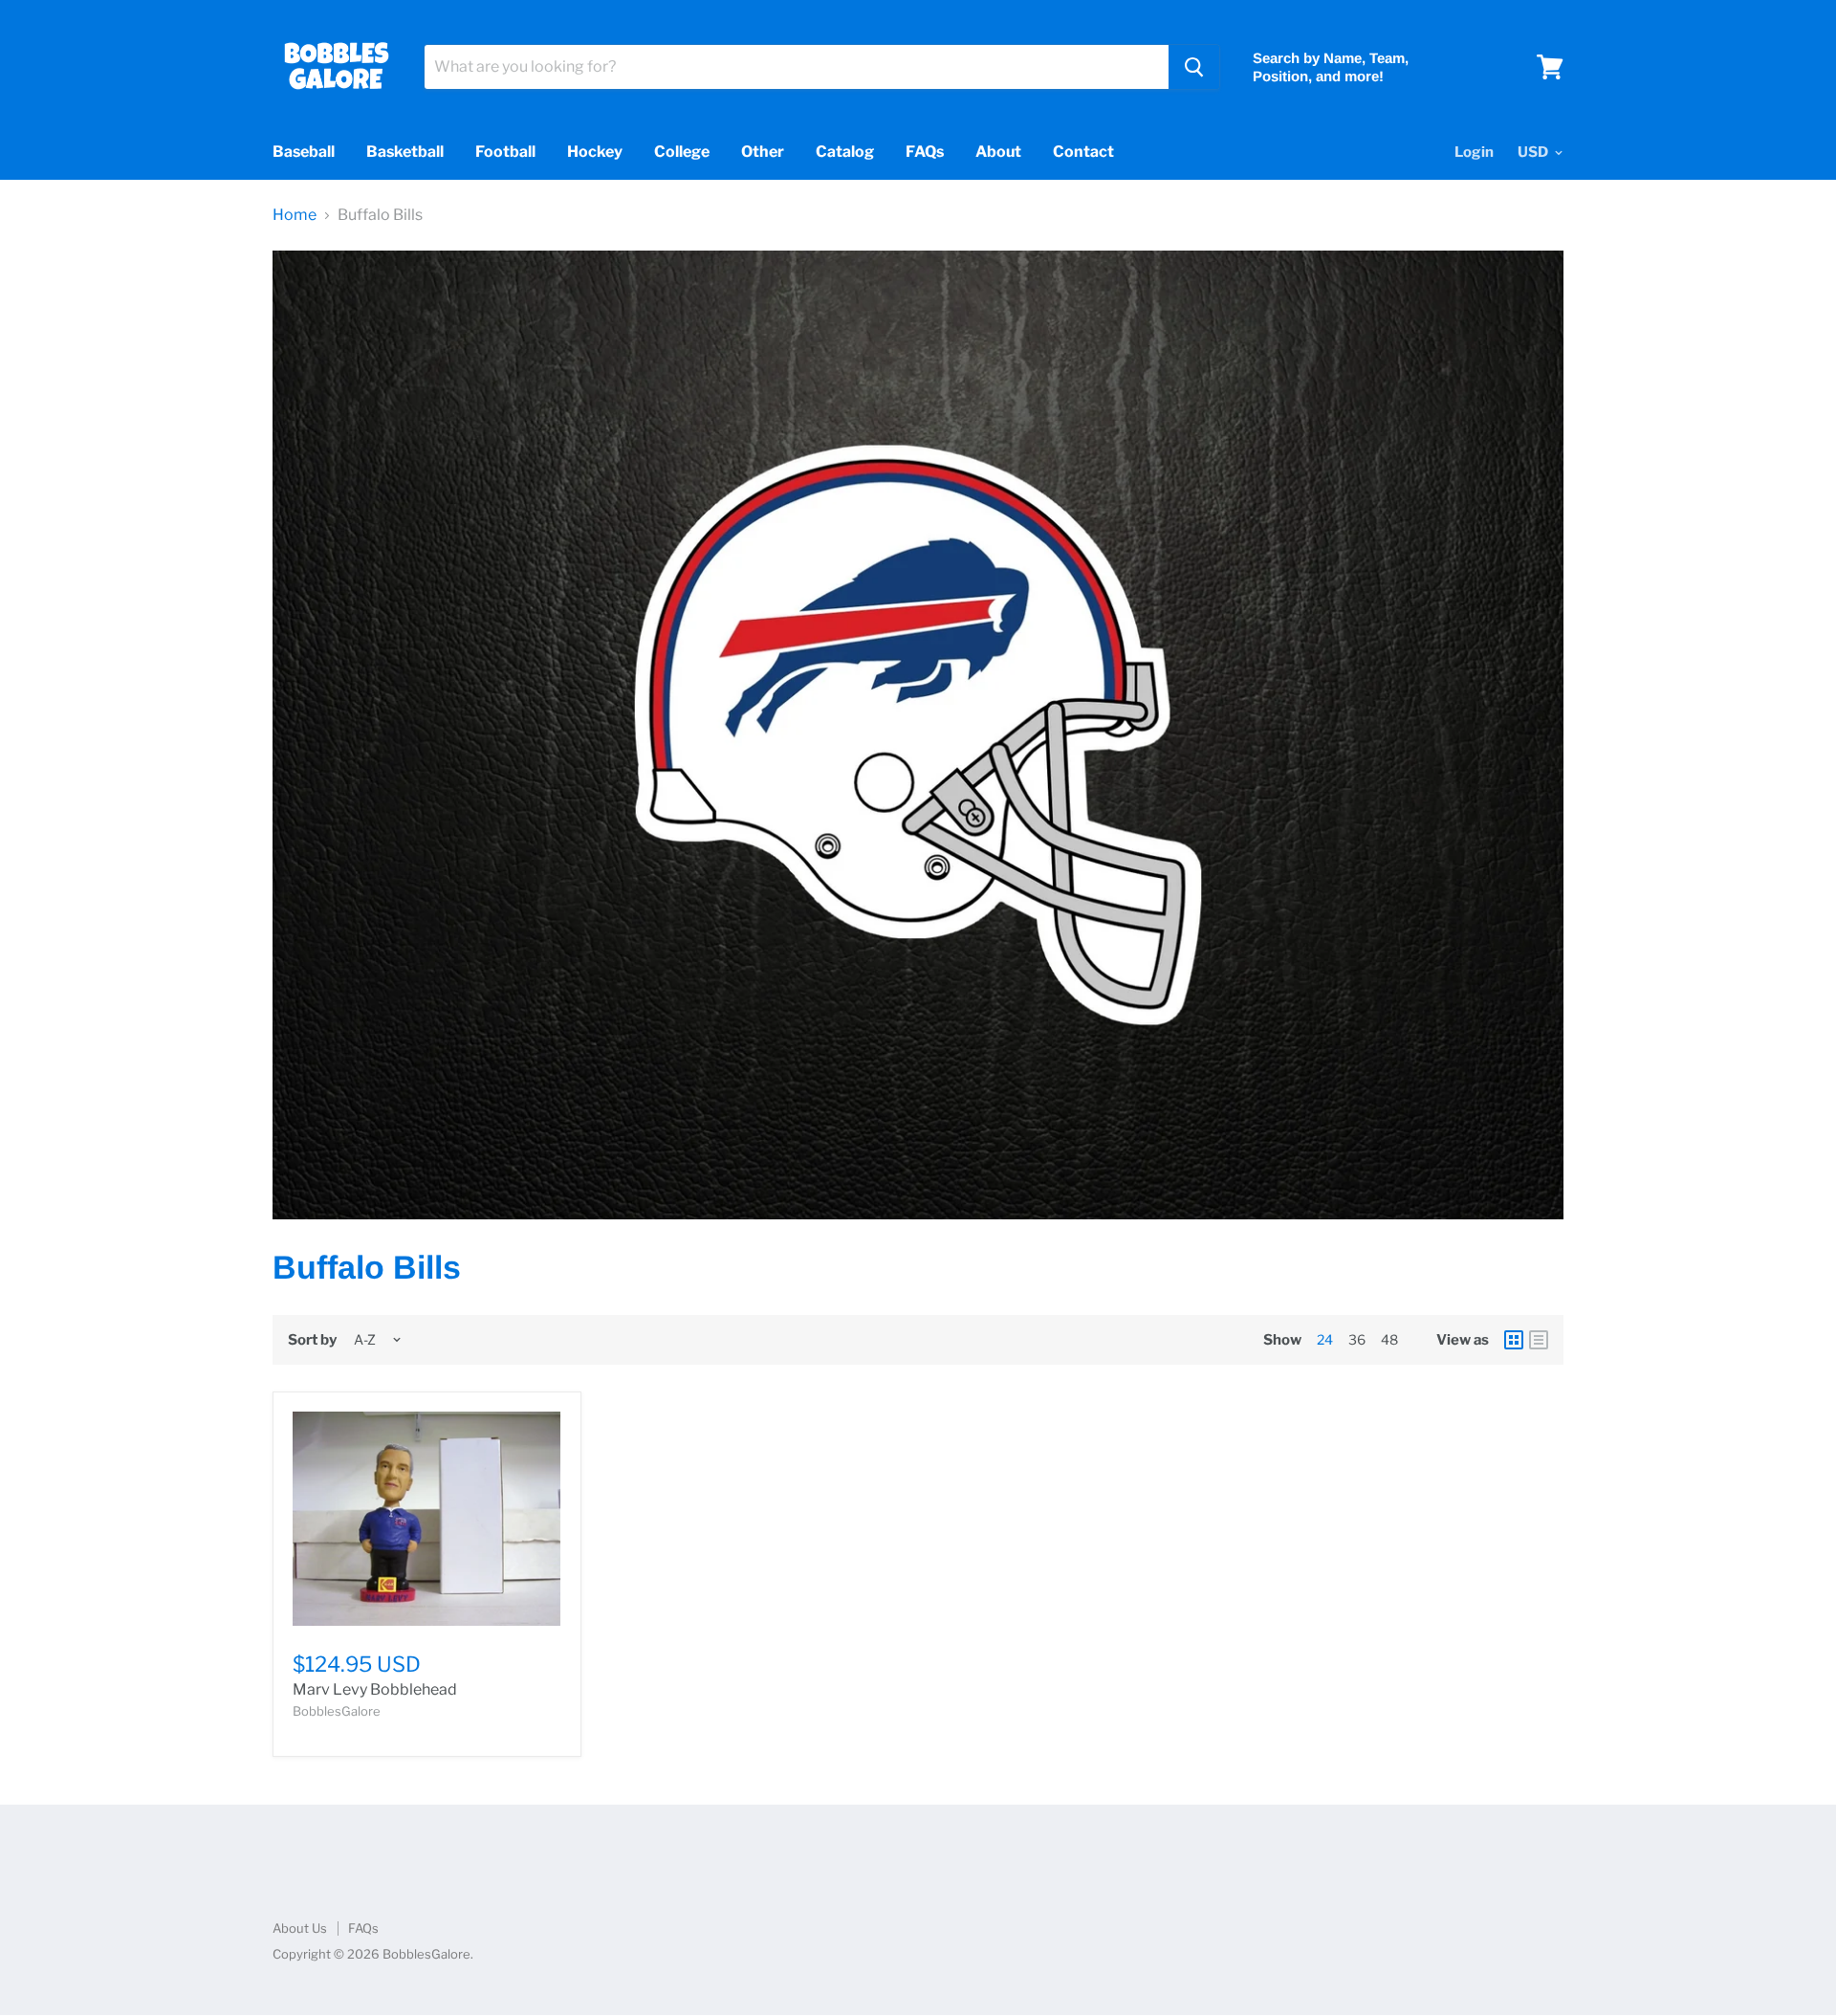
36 (1357, 1339)
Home (295, 215)
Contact (1083, 152)
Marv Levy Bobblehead (375, 1689)
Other (763, 152)
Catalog (845, 152)
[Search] (1194, 67)
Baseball (304, 152)
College (682, 152)
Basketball (405, 152)
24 (1325, 1339)
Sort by (312, 1340)
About (998, 152)
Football (505, 152)
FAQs (925, 152)
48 (1389, 1339)
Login (1474, 152)
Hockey (595, 152)
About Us (300, 1928)
